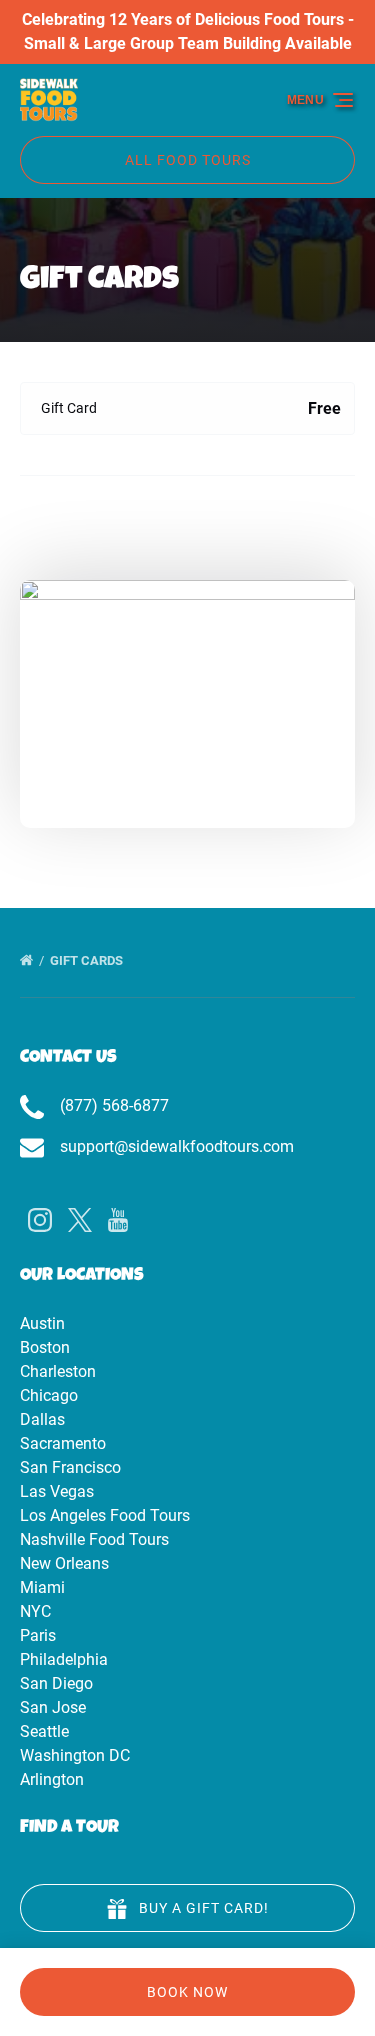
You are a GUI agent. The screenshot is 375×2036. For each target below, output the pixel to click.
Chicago (49, 1395)
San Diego (56, 1683)
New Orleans (64, 1563)
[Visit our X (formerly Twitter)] (80, 1220)
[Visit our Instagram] (40, 1220)
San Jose (53, 1707)
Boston (45, 1347)
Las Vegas (57, 1491)
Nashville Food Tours (94, 1539)
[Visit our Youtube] (118, 1220)
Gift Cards (88, 960)
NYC (35, 1611)
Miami (42, 1587)
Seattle (44, 1731)
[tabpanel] (187, 691)
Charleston (58, 1371)
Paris (38, 1635)
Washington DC (75, 1755)
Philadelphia (64, 1659)
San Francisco (70, 1467)
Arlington (52, 1779)
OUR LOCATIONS (82, 1276)
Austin (42, 1323)
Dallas (42, 1419)
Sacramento (63, 1443)
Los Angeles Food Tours (105, 1515)
